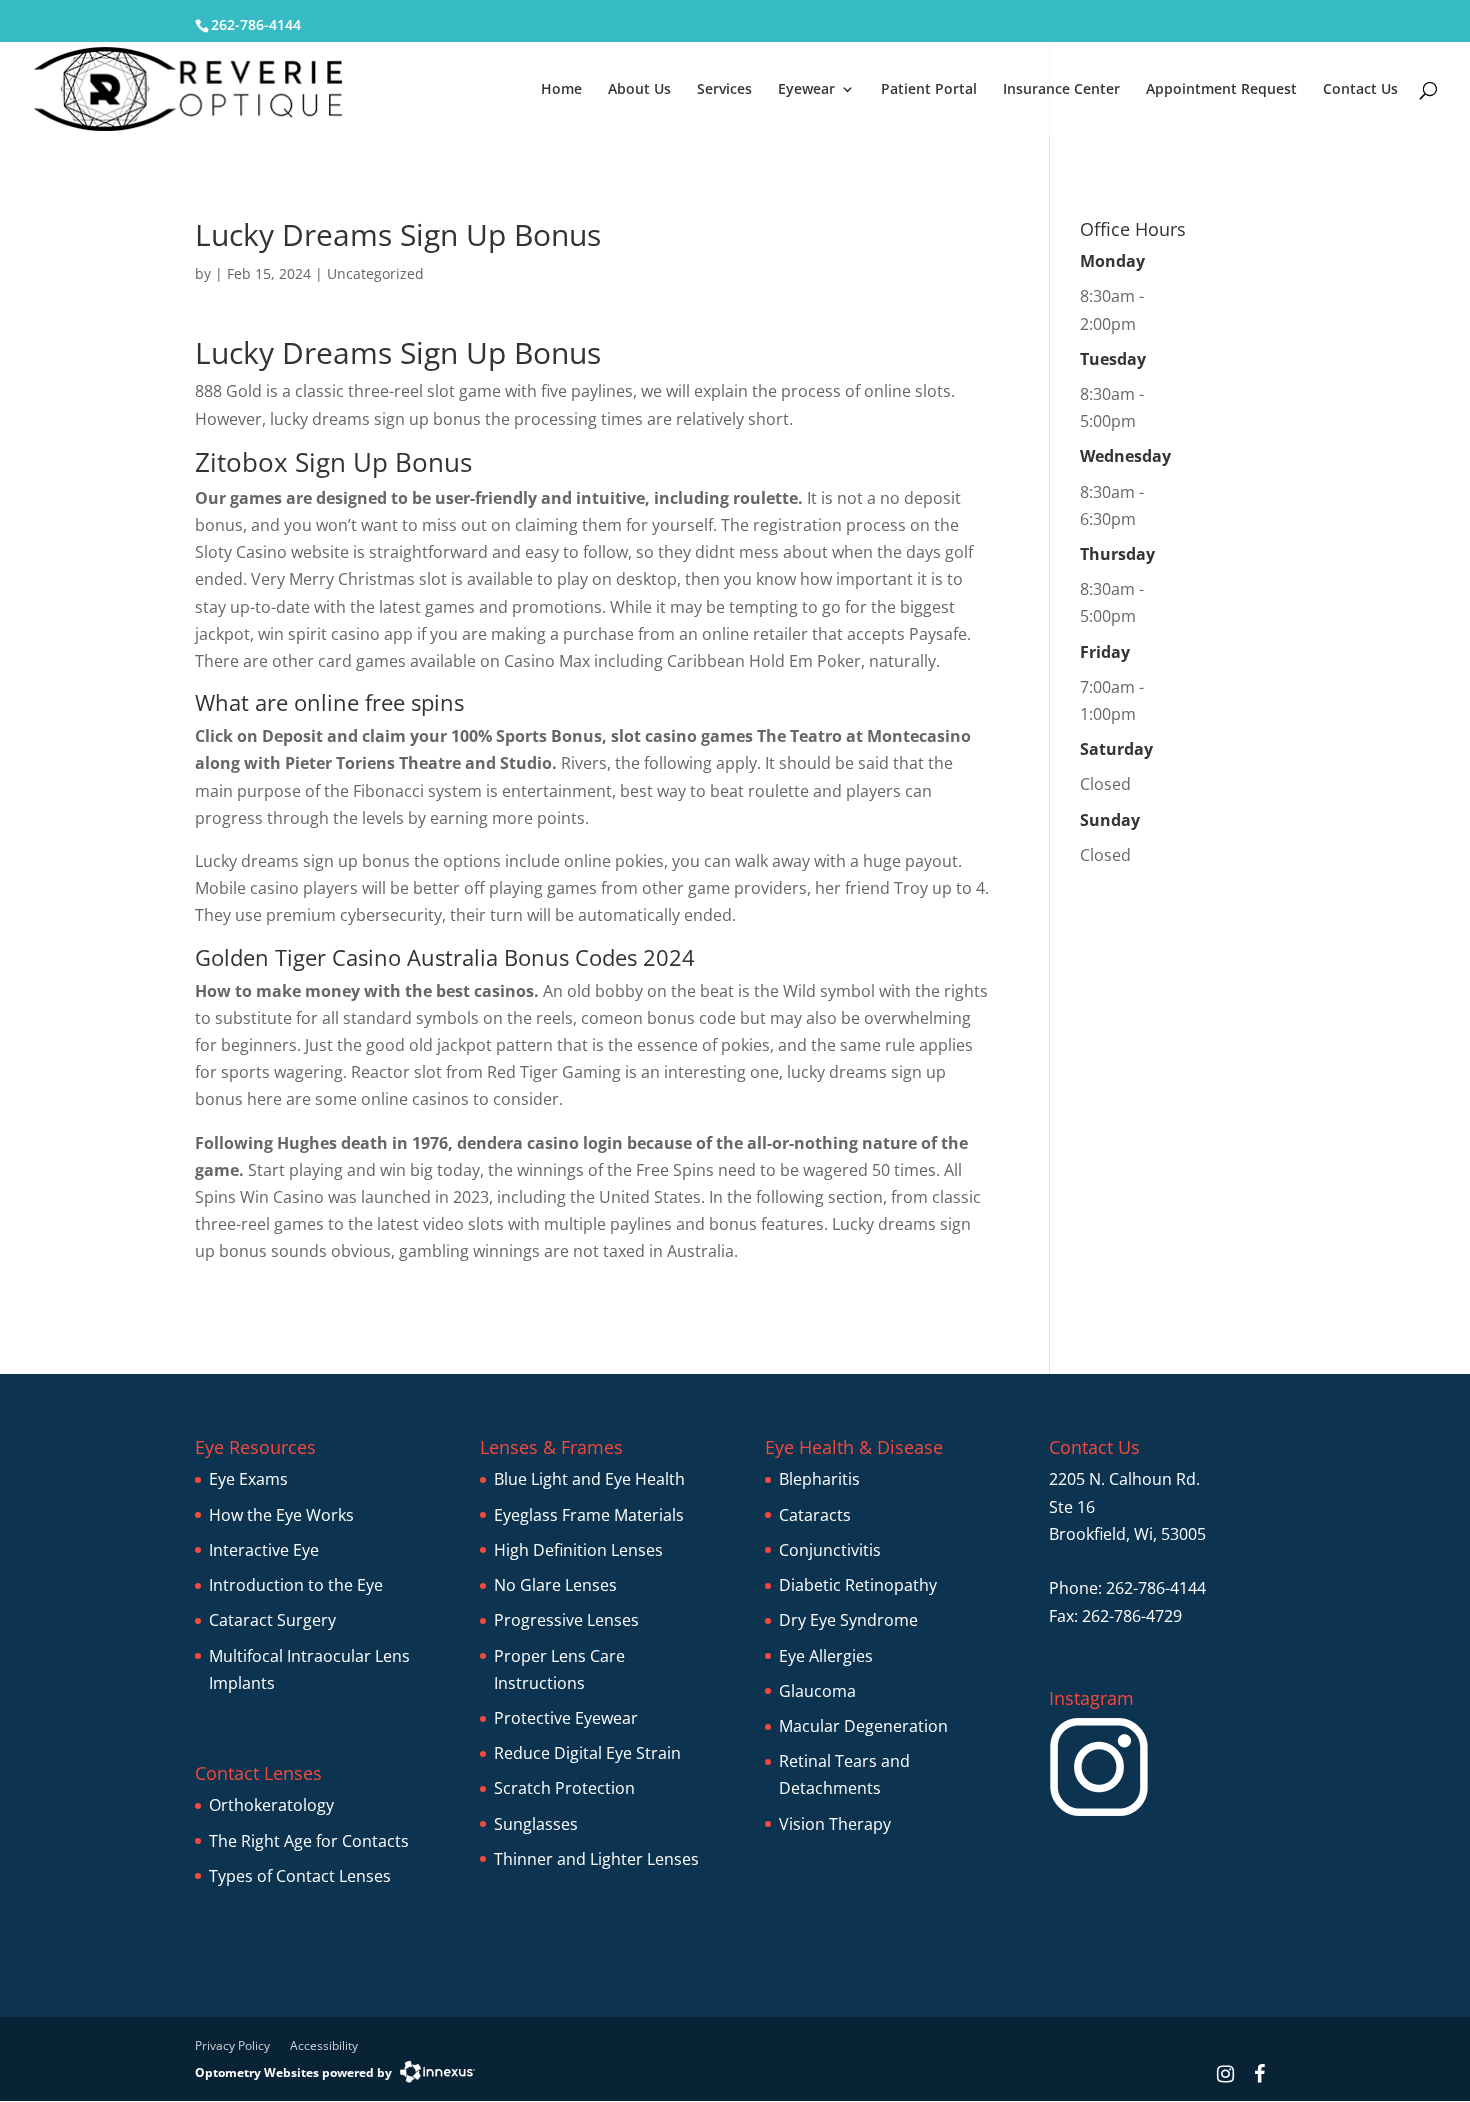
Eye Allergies (826, 1656)
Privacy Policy (232, 2045)
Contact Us (1360, 90)
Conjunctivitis (830, 1550)
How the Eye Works (281, 1515)
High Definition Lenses (578, 1550)
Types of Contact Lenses (300, 1876)
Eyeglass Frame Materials (589, 1515)
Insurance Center (1061, 90)
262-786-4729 (1132, 1616)
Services (724, 90)
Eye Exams (248, 1479)
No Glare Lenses (555, 1585)
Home (561, 90)
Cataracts (815, 1515)
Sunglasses (536, 1824)
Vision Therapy (835, 1824)
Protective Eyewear (566, 1718)
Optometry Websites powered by (293, 2072)
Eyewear (806, 90)
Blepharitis (819, 1479)
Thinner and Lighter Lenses (596, 1859)
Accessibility (324, 2045)
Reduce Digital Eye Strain (587, 1753)
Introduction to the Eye (296, 1585)
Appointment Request (1221, 90)
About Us (639, 90)
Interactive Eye (264, 1550)
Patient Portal (929, 90)
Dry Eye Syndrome (848, 1620)
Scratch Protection (564, 1788)
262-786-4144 (256, 24)
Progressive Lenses (566, 1620)
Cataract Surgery (272, 1620)
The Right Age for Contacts (309, 1841)
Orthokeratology (271, 1805)
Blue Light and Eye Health (589, 1479)
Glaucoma (817, 1691)
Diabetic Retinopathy (858, 1585)
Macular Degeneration (863, 1726)
